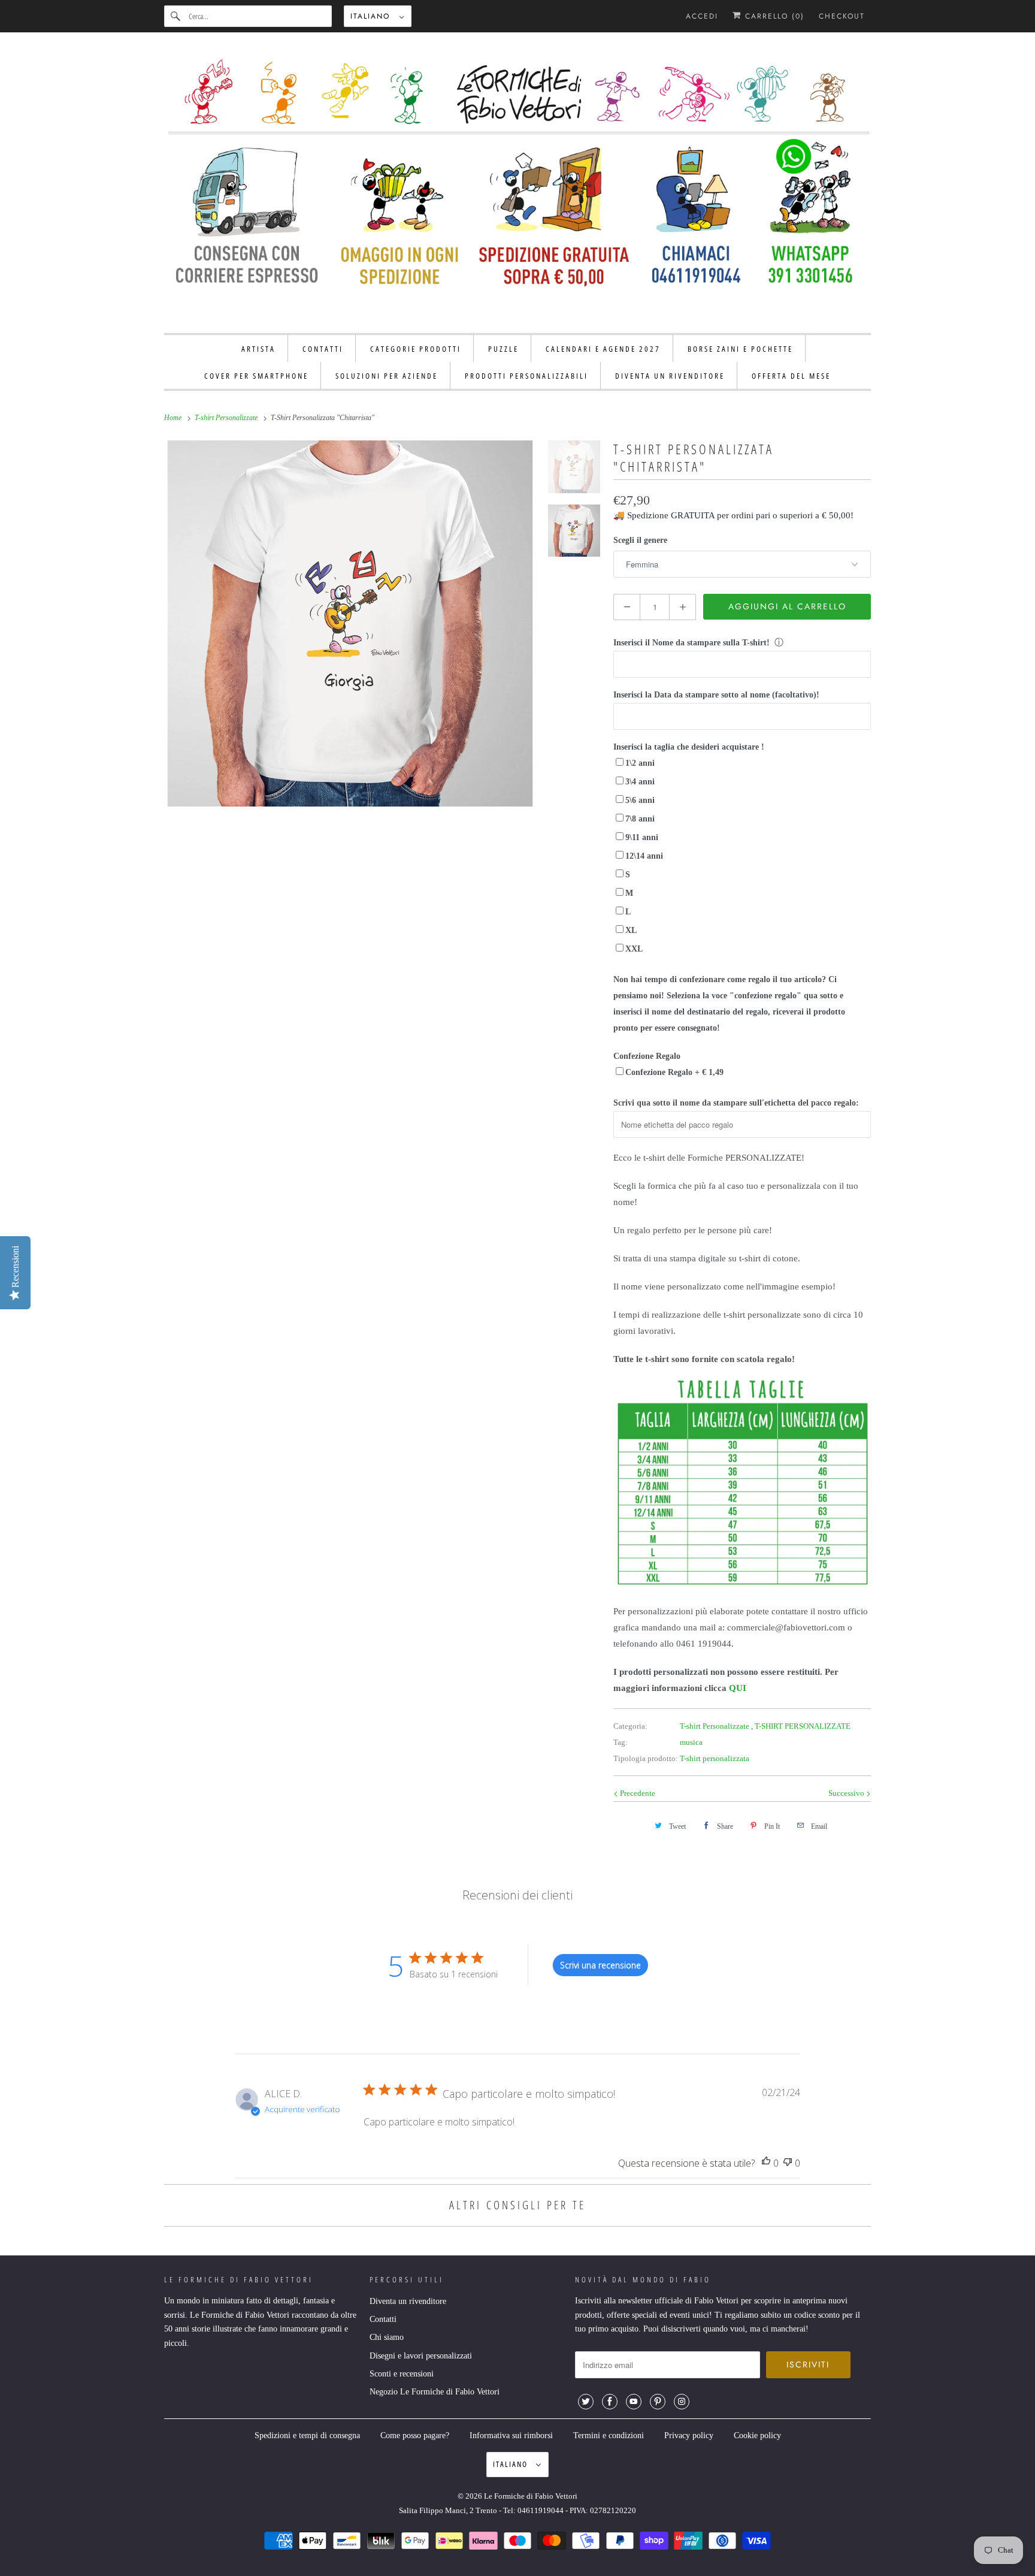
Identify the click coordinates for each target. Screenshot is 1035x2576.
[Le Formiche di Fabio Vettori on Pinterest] (658, 2402)
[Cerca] (176, 16)
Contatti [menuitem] (323, 349)
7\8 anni (640, 819)
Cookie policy (757, 2435)
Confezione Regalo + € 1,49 (674, 1072)
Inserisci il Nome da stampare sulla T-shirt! (691, 643)
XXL (634, 949)
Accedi (702, 16)
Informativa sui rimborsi (511, 2435)
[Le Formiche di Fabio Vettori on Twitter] (586, 2402)
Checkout (842, 16)
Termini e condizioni (609, 2435)
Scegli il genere (640, 540)
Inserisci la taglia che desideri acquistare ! (689, 747)
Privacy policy (689, 2435)
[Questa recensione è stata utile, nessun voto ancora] (766, 2163)
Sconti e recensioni (402, 2374)
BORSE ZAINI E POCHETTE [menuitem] (740, 349)
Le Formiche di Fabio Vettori (531, 2496)
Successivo (847, 1793)
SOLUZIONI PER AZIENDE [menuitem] (387, 376)
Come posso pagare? (415, 2435)
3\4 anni (640, 782)
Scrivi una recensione (600, 1965)
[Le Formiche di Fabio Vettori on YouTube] (634, 2402)
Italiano (372, 16)
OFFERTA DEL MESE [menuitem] (791, 376)
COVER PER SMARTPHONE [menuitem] (256, 376)
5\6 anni (640, 800)
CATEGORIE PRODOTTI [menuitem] (416, 349)
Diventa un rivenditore (408, 2301)
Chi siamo (387, 2337)
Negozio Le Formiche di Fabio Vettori (435, 2392)
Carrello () (773, 16)
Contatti (383, 2319)
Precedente (637, 1793)
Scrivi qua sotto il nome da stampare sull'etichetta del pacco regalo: (736, 1103)
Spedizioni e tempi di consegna (307, 2435)
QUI (738, 1688)
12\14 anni (644, 856)
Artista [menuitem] (258, 349)
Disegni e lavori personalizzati (421, 2356)
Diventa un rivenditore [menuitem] (670, 376)
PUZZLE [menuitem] (503, 349)
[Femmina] (350, 623)
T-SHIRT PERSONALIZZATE (803, 1726)
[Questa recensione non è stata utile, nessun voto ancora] (788, 2163)
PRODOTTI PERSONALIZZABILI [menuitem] (526, 376)
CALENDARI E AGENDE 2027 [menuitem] (603, 349)
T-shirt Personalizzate (715, 1726)
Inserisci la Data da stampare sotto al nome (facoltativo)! (716, 695)
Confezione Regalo (647, 1056)
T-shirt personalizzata (715, 1758)
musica (691, 1742)
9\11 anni (642, 837)
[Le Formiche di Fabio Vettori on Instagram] (682, 2402)
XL (631, 930)
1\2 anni (640, 763)
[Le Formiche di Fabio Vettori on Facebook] (610, 2402)
